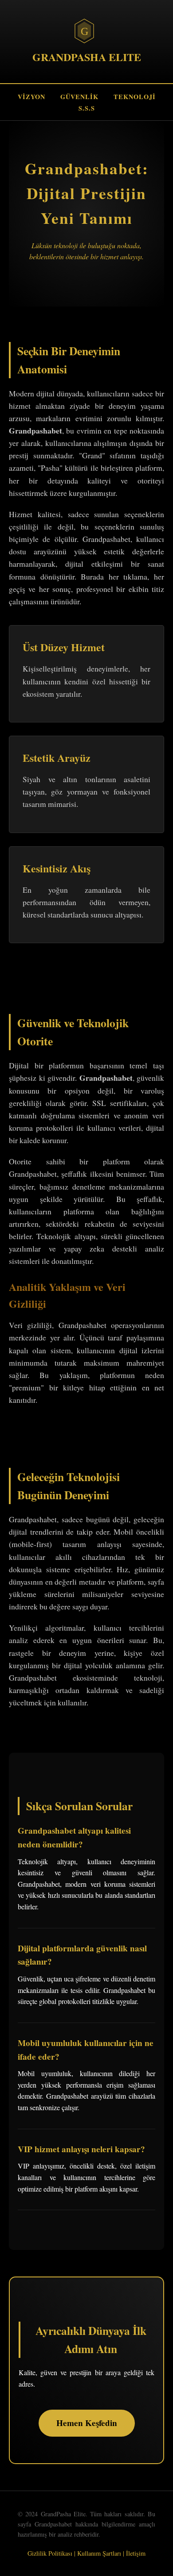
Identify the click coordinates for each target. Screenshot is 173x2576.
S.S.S (87, 108)
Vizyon (31, 97)
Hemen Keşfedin (87, 2423)
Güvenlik (79, 97)
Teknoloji (135, 97)
